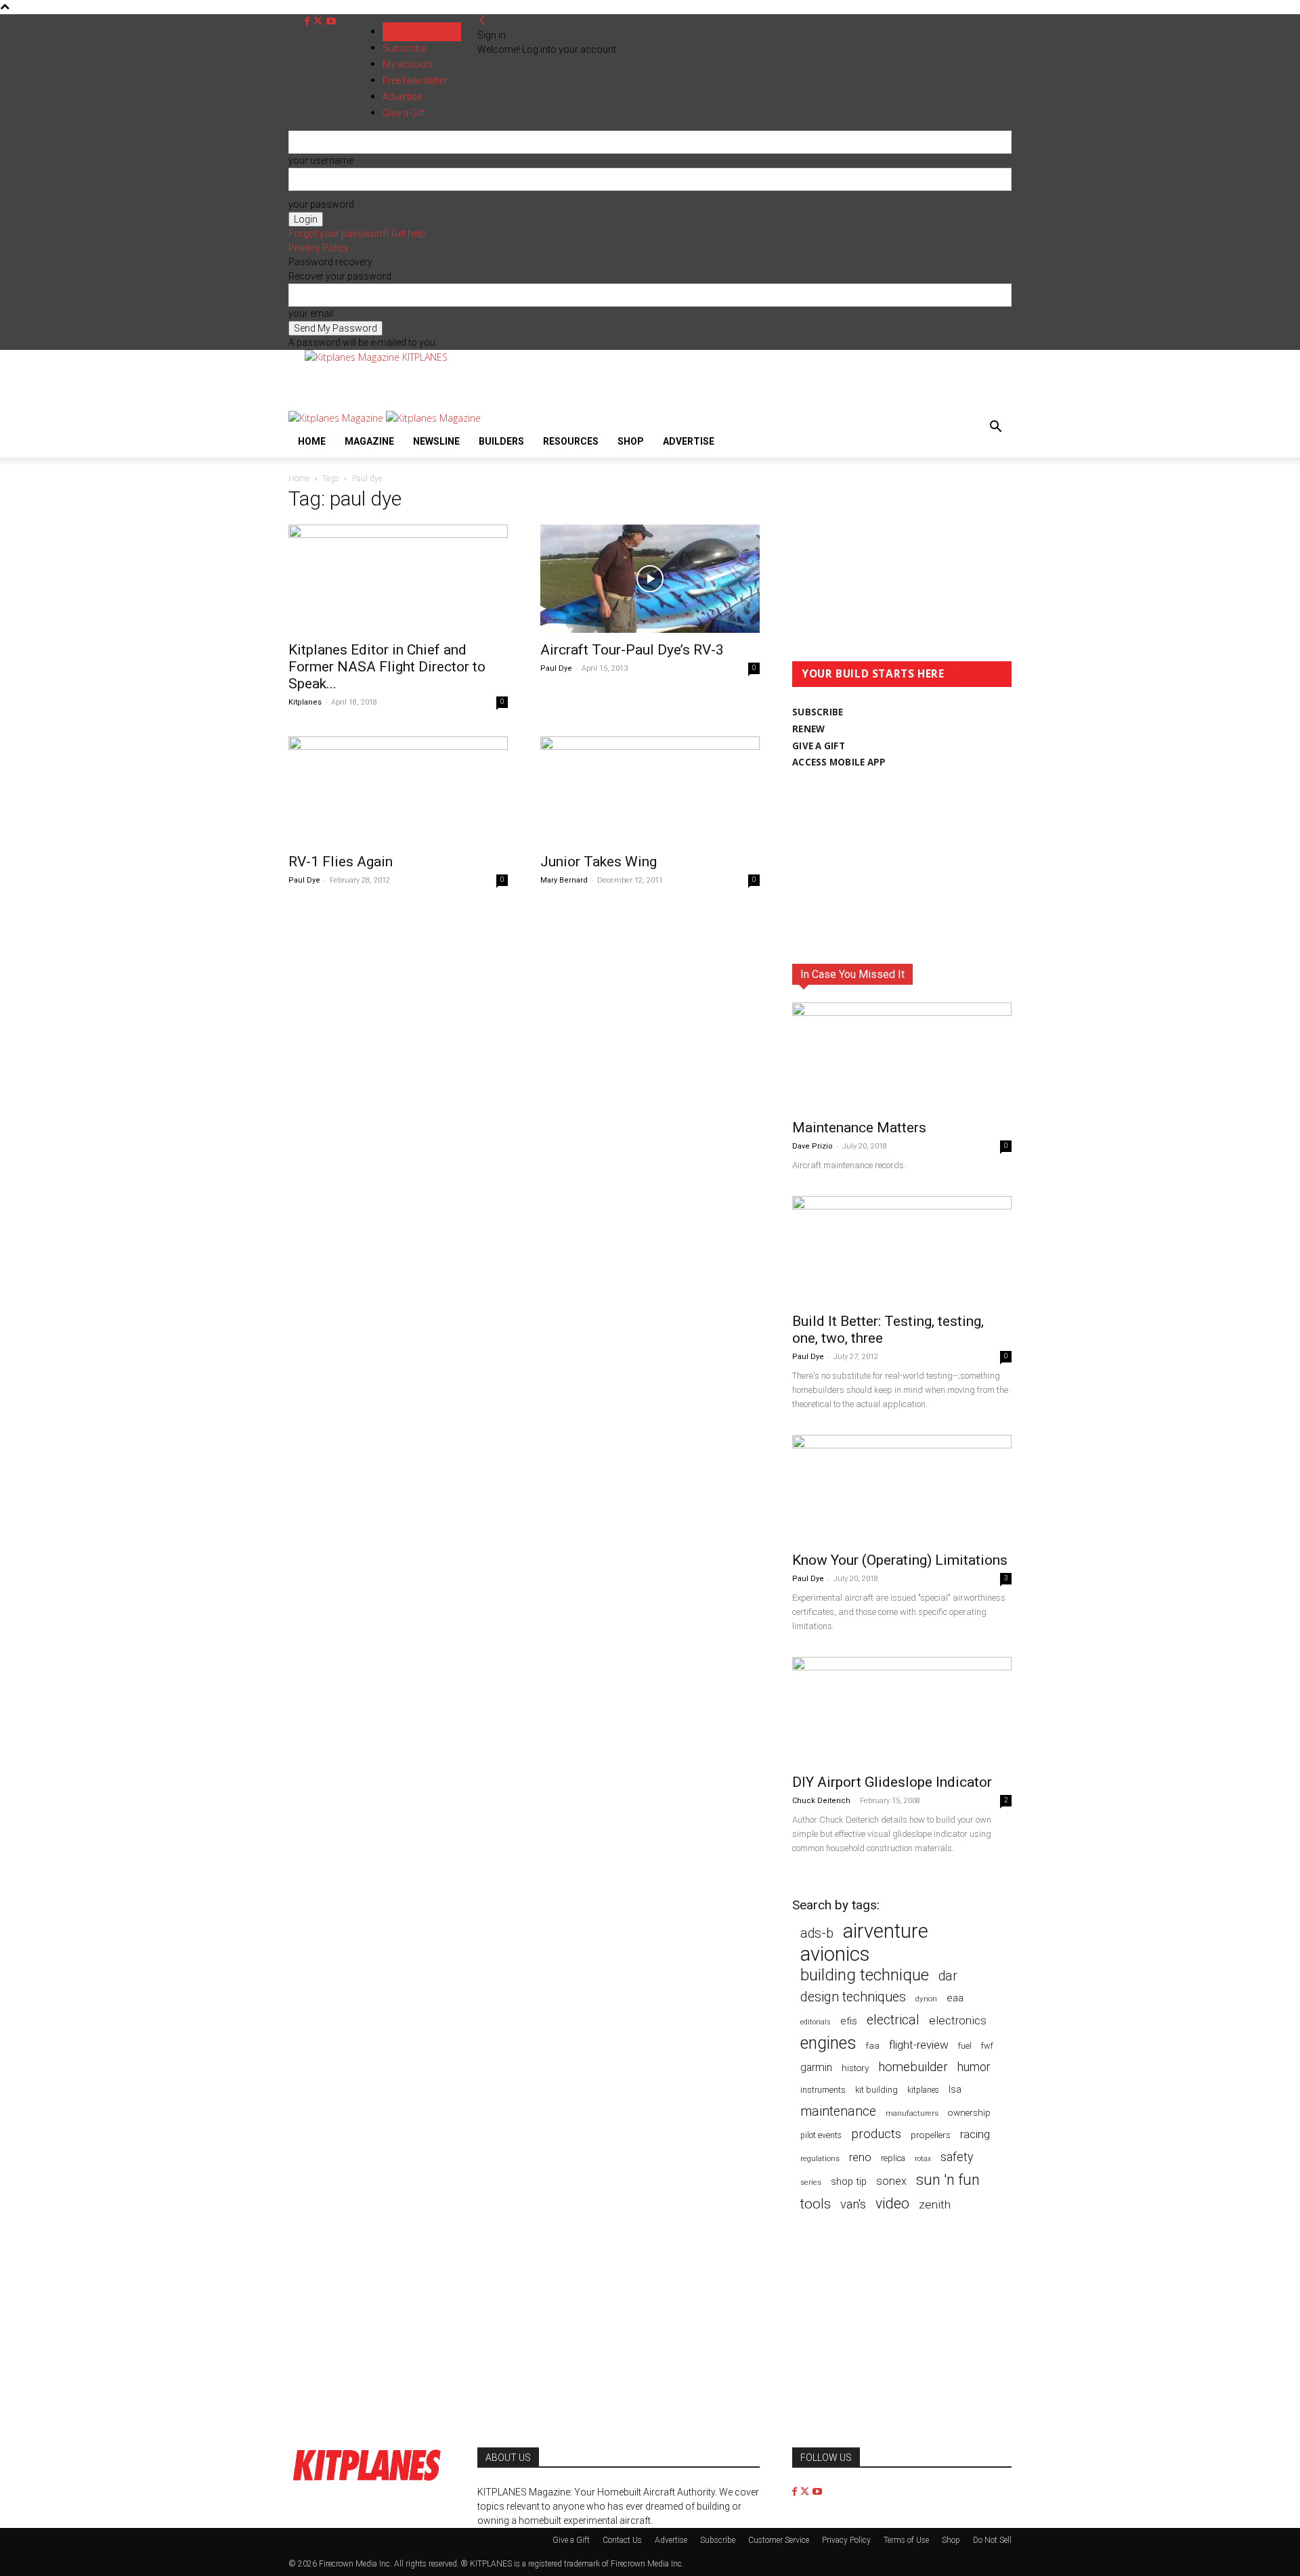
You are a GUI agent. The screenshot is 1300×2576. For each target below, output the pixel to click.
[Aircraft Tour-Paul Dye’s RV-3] (650, 579)
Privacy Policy (319, 248)
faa (873, 2046)
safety (957, 2157)
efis (849, 2021)
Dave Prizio (812, 1146)
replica (893, 2158)
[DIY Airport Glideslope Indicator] (902, 1711)
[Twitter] (319, 21)
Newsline (436, 441)
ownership (969, 2112)
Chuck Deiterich (821, 1801)
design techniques (853, 1997)
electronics (958, 2020)
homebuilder (913, 2067)
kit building (876, 2090)
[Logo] (337, 418)
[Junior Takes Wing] (650, 791)
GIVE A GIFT (819, 746)
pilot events (821, 2135)
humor (974, 2067)
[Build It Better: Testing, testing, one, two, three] (902, 1250)
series (811, 2182)
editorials (816, 2022)
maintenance (838, 2111)
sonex (891, 2181)
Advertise (689, 441)
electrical (893, 2020)
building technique (865, 1975)
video (892, 2203)
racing (975, 2134)
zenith (935, 2204)
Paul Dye (556, 668)
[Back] (482, 21)
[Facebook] (308, 21)
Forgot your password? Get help (357, 234)
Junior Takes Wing (599, 862)
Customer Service (779, 2540)
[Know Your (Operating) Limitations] (902, 1489)
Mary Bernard (564, 880)
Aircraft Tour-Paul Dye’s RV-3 (632, 650)
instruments (823, 2090)
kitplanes (923, 2090)
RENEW (808, 729)
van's (853, 2204)
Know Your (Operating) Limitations (900, 1560)
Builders (501, 441)
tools (816, 2204)
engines (828, 2043)
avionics (835, 1954)
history (855, 2068)
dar (948, 1976)
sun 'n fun (948, 2180)
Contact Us (622, 2540)
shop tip (849, 2181)
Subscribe (404, 48)
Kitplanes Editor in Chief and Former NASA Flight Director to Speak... (387, 667)
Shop (631, 441)
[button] (995, 428)
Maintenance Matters (859, 1128)
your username (321, 160)
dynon (926, 1999)
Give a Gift (571, 2540)
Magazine (369, 441)
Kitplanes (305, 702)
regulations (820, 2159)
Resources (571, 441)
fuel (965, 2046)
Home (312, 441)
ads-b (817, 1933)
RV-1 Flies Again (341, 862)
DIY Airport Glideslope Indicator (892, 1782)
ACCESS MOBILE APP (839, 762)
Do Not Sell (992, 2540)
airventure (886, 1931)
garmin (816, 2067)
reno (860, 2157)
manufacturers (912, 2113)
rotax (923, 2159)
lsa (955, 2089)
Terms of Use (906, 2540)
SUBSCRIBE (818, 712)
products (876, 2134)
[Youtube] (331, 21)
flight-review (919, 2045)
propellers (931, 2135)
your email (311, 313)
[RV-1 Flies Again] (398, 791)
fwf (987, 2046)
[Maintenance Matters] (902, 1057)
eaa (955, 1998)
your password (321, 204)
